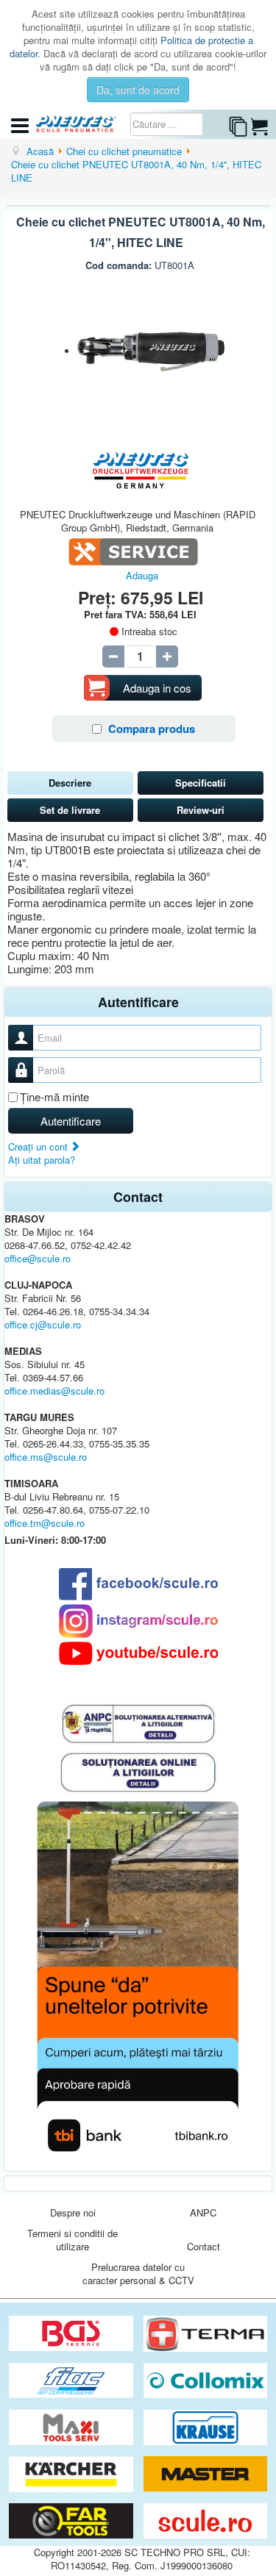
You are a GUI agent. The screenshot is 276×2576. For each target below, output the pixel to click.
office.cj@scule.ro (43, 1324)
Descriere (70, 783)
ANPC (203, 2212)
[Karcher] (72, 2474)
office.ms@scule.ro (46, 1457)
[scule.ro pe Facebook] (138, 1584)
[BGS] (72, 2334)
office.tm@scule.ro (45, 1523)
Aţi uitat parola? (42, 1160)
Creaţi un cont (39, 1146)
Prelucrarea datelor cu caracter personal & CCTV (138, 2273)
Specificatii (201, 783)
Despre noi (73, 2212)
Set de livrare (70, 810)
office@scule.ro (38, 1258)
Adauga (142, 575)
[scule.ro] (206, 2521)
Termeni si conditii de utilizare (72, 2240)
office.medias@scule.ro (54, 1391)
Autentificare (71, 1121)
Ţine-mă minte (54, 1097)
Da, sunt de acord (138, 90)
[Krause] (206, 2428)
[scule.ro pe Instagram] (138, 1621)
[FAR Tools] (72, 2521)
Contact (204, 2246)
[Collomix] (206, 2381)
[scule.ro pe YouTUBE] (138, 1653)
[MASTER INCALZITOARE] (206, 2474)
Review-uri (201, 810)
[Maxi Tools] (72, 2428)
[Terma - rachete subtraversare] (206, 2334)
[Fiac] (72, 2381)
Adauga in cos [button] (157, 688)
